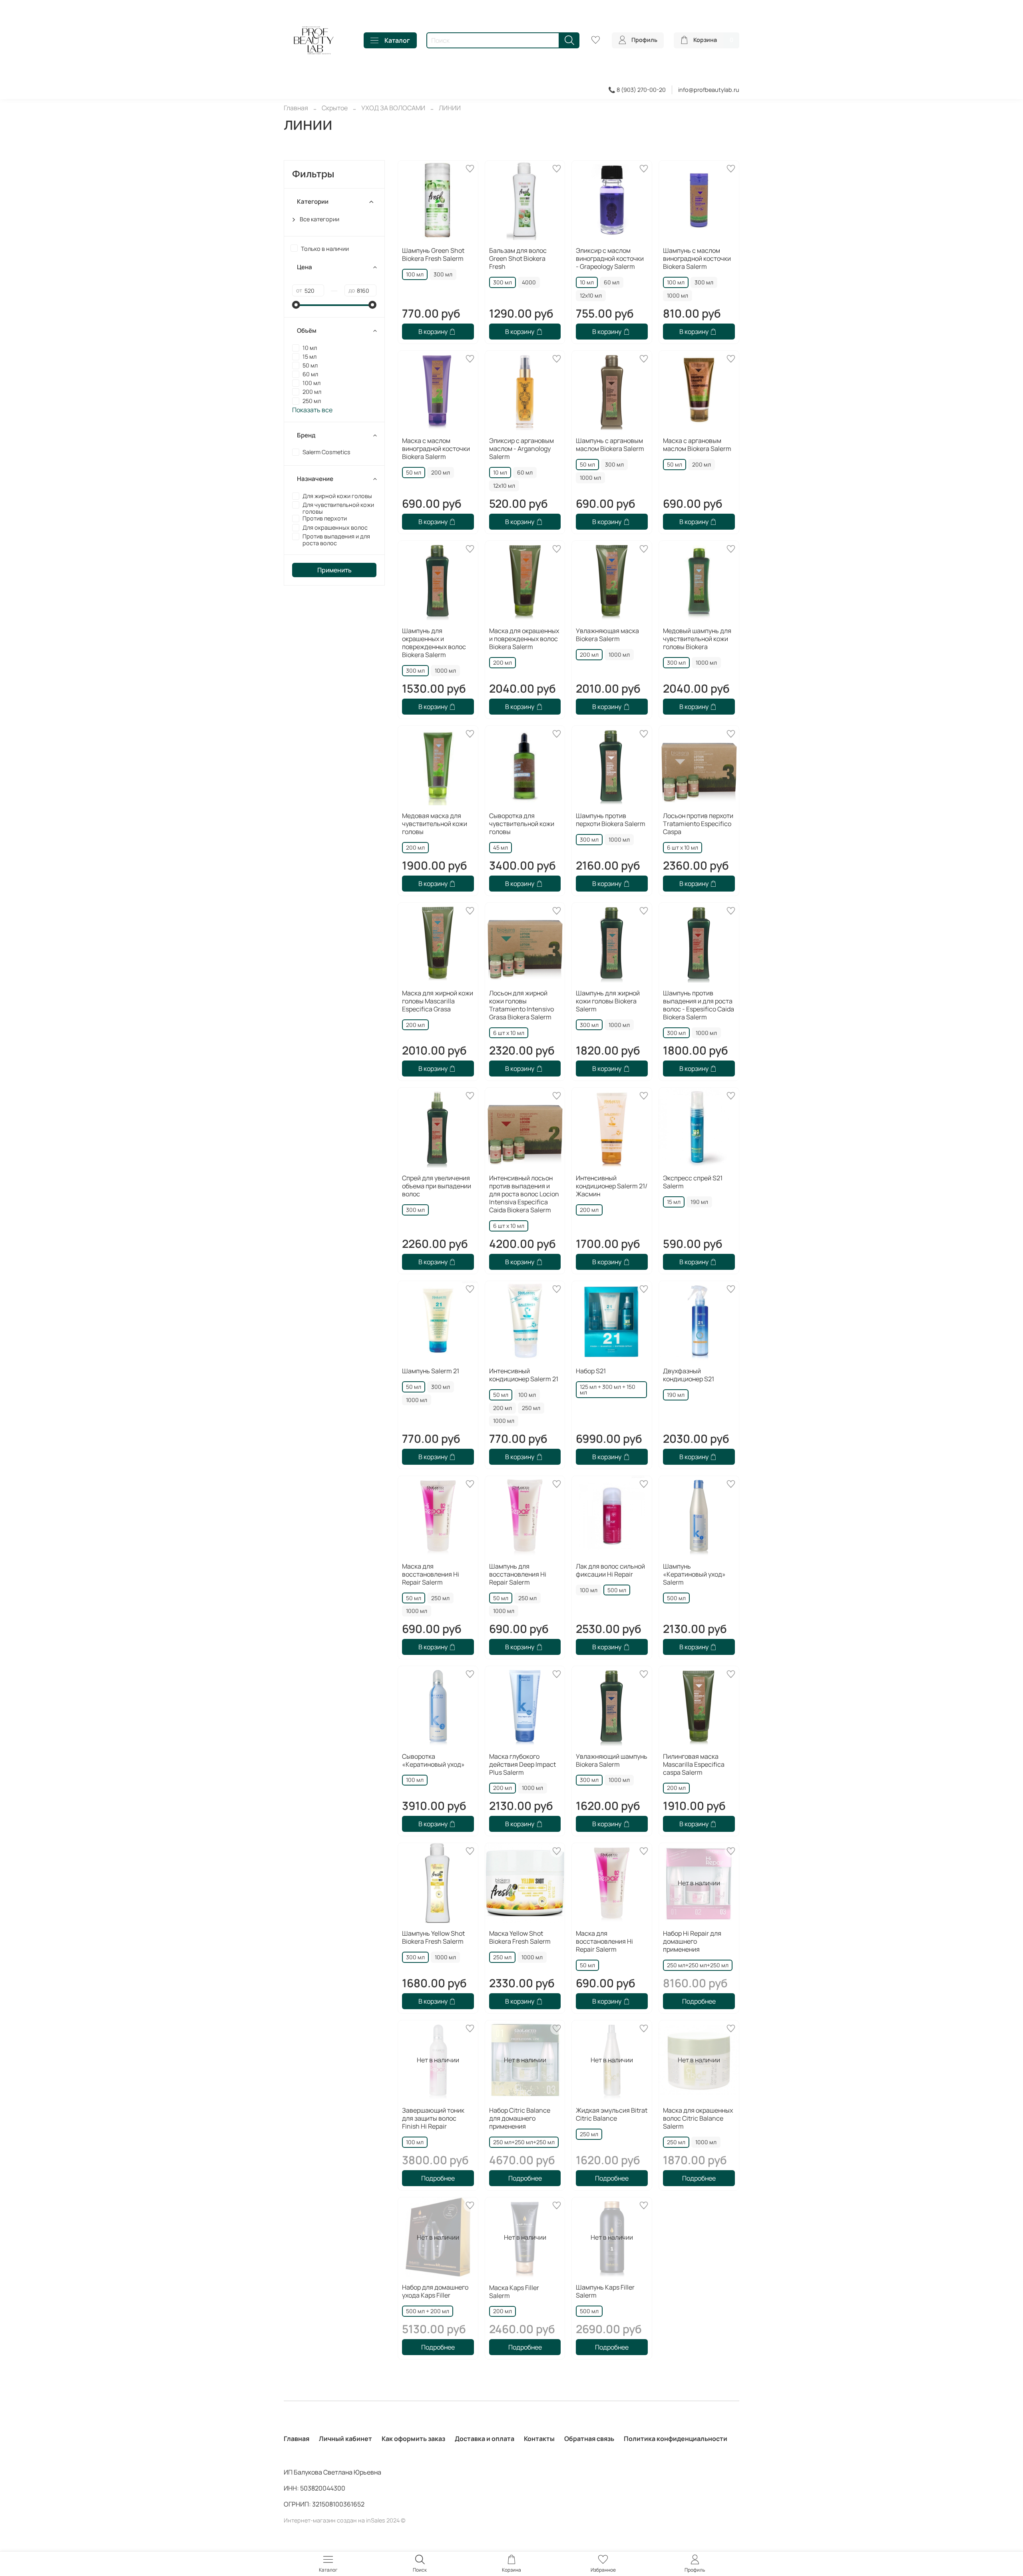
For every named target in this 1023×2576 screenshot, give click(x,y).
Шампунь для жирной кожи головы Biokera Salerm (608, 1001)
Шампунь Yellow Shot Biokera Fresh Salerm (433, 1937)
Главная (296, 108)
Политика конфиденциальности (676, 2439)
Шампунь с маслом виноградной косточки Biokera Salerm (697, 258)
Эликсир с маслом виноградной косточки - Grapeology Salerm (610, 258)
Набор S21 (591, 1371)
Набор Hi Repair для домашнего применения (692, 1941)
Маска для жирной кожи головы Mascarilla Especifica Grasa (438, 1001)
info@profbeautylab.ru (709, 90)
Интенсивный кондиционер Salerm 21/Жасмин (612, 1186)
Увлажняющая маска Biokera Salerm (607, 635)
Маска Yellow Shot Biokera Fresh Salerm (520, 1937)
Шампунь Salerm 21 (431, 1371)
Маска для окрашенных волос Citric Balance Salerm (698, 2118)
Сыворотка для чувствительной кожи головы (522, 824)
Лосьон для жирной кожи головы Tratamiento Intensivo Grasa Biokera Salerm (521, 1005)
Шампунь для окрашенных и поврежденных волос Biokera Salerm (434, 643)
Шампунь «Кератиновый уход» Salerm (694, 1574)
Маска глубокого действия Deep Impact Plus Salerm (522, 1764)
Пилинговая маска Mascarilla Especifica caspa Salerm (694, 1764)
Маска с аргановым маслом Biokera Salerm (697, 445)
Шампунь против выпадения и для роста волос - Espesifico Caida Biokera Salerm (699, 1005)
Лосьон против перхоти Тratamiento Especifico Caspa (698, 824)
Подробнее (699, 2001)
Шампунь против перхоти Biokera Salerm (611, 820)
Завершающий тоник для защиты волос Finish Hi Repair (433, 2118)
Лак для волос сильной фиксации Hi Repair (610, 1570)
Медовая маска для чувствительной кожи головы (435, 824)
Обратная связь (589, 2439)
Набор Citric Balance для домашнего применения (520, 2118)
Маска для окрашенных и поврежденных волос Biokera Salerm (524, 639)
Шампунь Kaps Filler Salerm (605, 2291)
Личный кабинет (345, 2439)
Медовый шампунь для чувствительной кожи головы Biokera (697, 639)
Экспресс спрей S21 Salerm (693, 1182)
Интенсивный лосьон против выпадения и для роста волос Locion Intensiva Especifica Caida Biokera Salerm (524, 1194)
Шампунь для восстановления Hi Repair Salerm (518, 1574)
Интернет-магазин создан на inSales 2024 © (345, 2520)
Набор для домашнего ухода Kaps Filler (435, 2291)
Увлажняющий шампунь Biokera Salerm (612, 1760)
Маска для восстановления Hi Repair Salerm (431, 1574)
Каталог (397, 40)
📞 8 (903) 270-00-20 (637, 90)
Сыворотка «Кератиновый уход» (433, 1760)
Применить (334, 570)
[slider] (296, 305)
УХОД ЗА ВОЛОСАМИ (393, 108)
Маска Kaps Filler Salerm (514, 2292)
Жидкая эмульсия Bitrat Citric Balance (612, 2114)
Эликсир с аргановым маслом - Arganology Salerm (521, 449)
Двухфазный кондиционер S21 (689, 1375)
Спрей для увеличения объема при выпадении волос (437, 1186)
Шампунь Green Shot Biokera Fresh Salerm (433, 254)
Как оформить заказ (413, 2439)
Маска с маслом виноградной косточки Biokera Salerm (436, 449)
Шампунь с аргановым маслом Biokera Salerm (610, 445)
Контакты (539, 2439)
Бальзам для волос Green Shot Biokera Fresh (518, 258)
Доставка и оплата (485, 2439)
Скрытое (335, 108)
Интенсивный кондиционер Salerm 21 (524, 1375)
